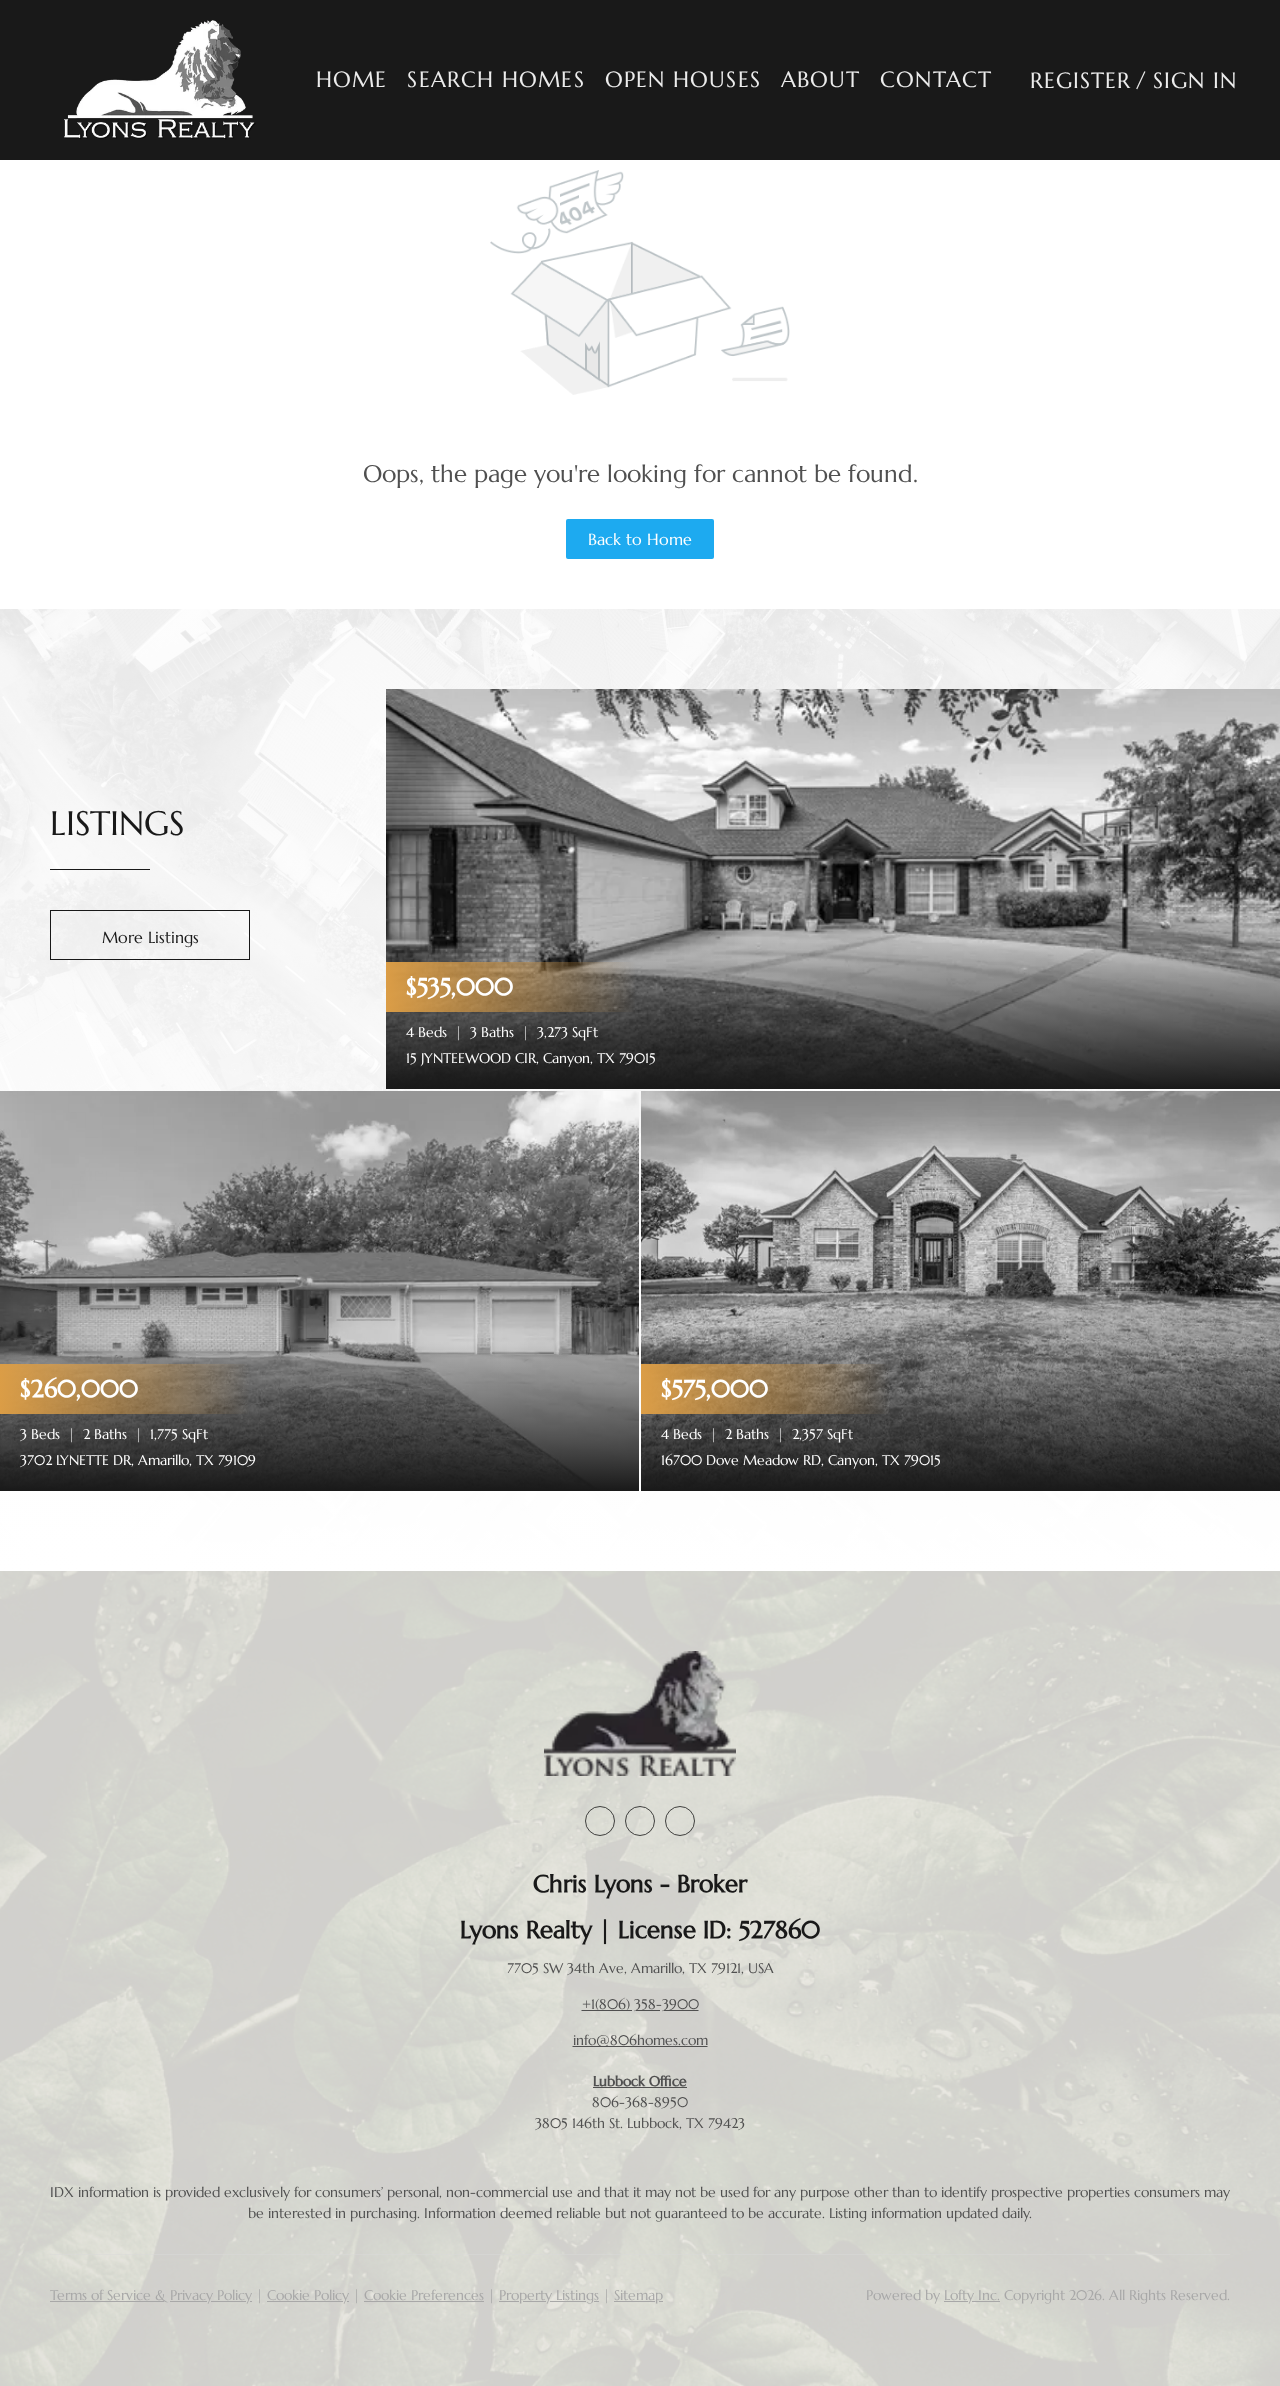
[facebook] (600, 1821)
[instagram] (640, 1821)
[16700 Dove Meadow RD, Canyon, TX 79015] (960, 1289)
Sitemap (638, 2295)
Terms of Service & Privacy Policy (151, 2295)
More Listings (150, 937)
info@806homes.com (640, 2040)
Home (351, 79)
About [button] (821, 79)
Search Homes (495, 79)
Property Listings (549, 2295)
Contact (936, 79)
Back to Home (640, 539)
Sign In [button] (1195, 80)
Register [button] (1081, 80)
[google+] (680, 1821)
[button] (160, 80)
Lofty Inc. (972, 2295)
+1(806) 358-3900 (640, 2004)
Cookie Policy (308, 2295)
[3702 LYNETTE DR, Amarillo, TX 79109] (319, 1289)
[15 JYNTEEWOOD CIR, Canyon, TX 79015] (833, 887)
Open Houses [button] (683, 79)
